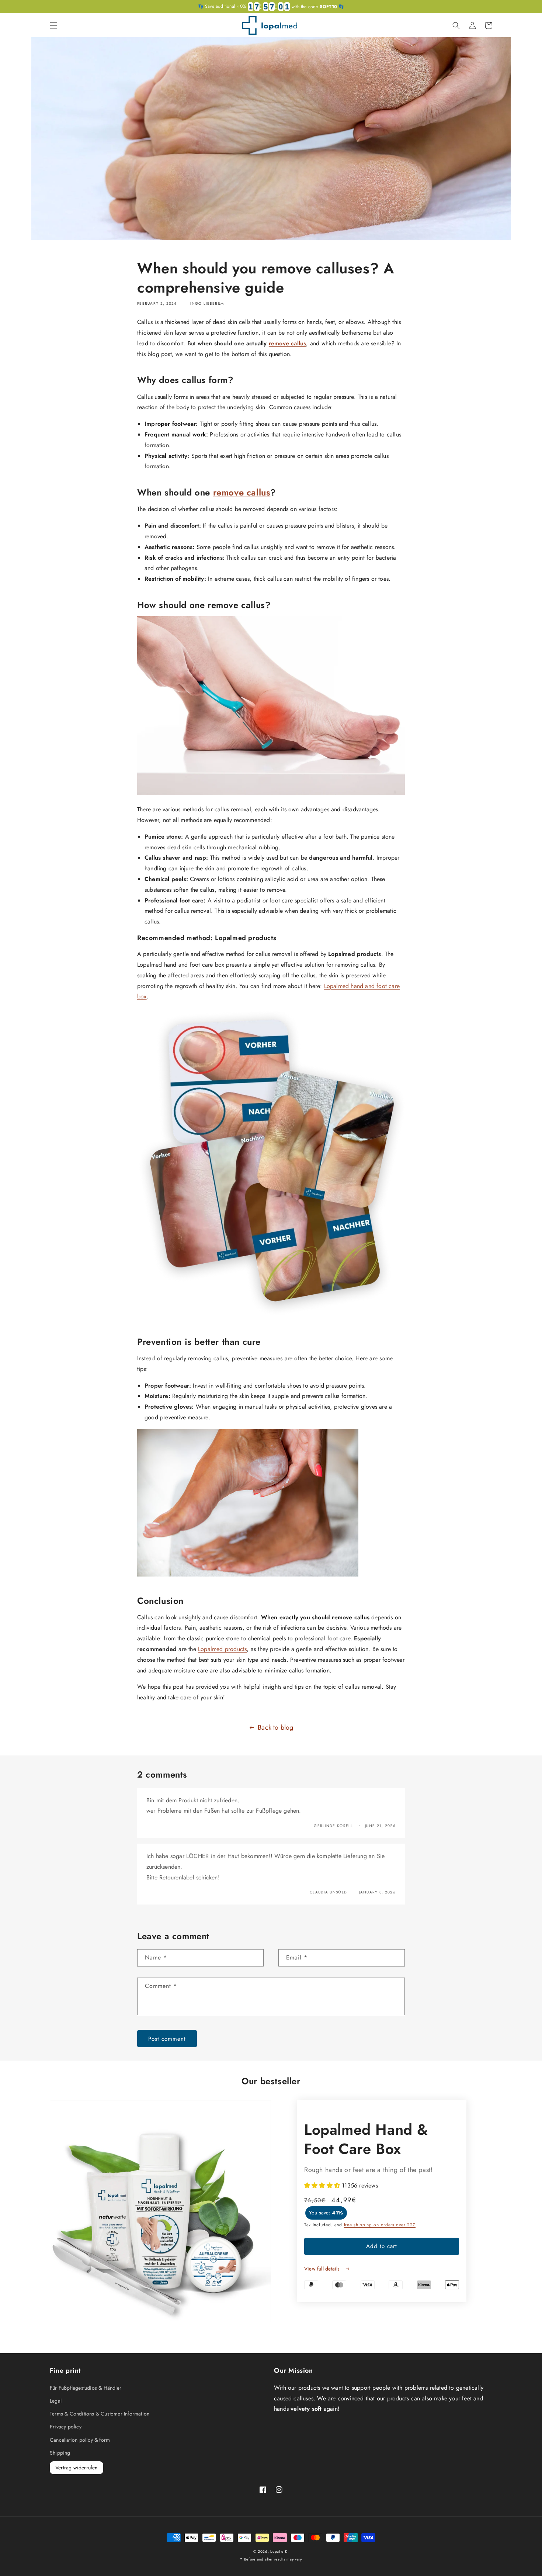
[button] (53, 25)
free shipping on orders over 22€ (380, 2225)
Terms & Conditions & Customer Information (100, 2414)
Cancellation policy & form (80, 2440)
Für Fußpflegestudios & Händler (86, 2388)
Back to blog (275, 1727)
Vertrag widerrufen (77, 2468)
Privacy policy (66, 2427)
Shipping (60, 2453)
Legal (56, 2401)
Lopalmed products (222, 1649)
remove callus (288, 343)
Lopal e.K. (279, 2551)
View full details (323, 2269)
